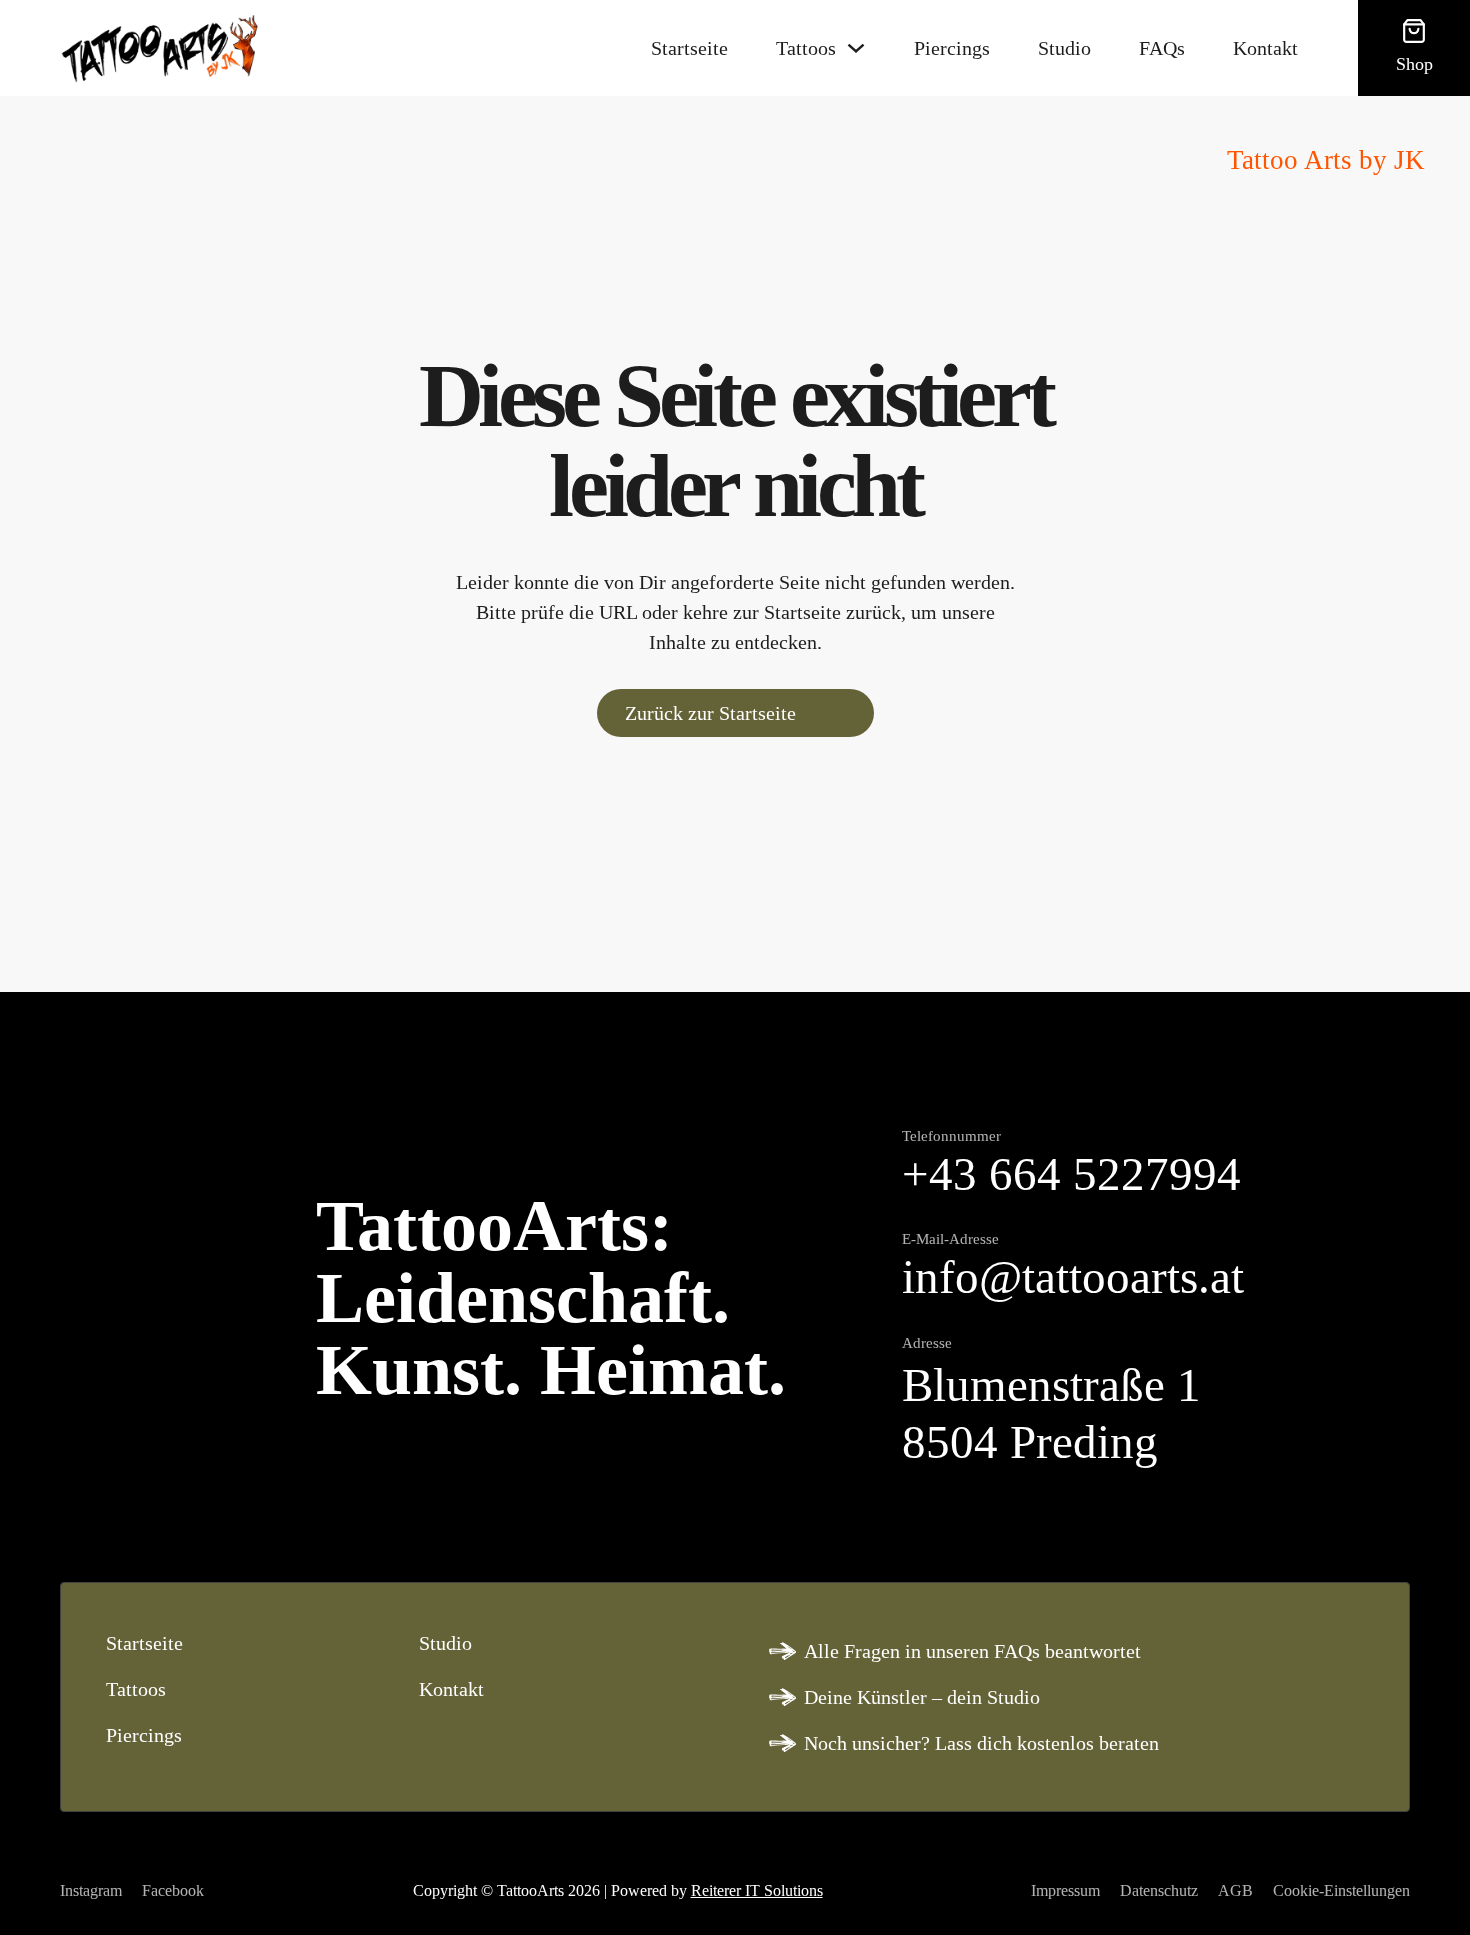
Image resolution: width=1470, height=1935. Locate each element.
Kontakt (1265, 48)
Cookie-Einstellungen (1341, 1890)
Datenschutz (1159, 1890)
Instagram (91, 1890)
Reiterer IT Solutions (757, 1890)
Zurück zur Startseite (710, 713)
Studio (1064, 48)
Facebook (173, 1890)
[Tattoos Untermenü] (856, 48)
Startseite (689, 48)
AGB (1235, 1890)
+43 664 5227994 (1071, 1174)
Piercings (952, 48)
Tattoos (806, 48)
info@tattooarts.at (1073, 1277)
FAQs (1162, 48)
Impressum (1065, 1890)
